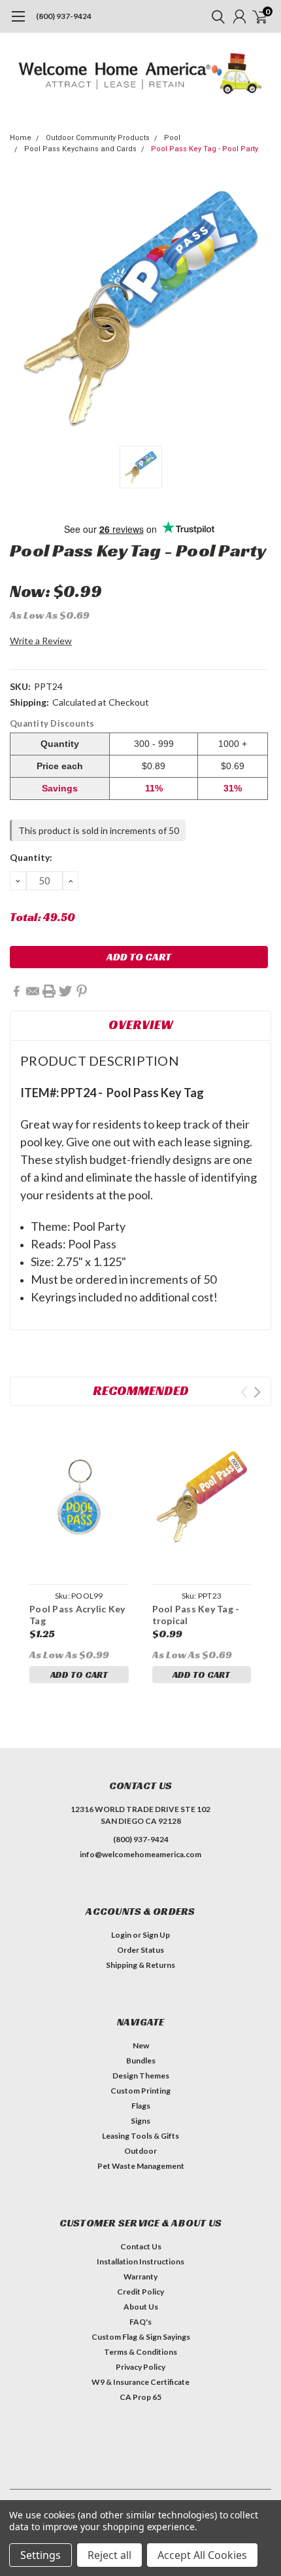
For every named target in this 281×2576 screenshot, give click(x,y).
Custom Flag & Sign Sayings (141, 2337)
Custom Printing (140, 2091)
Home (21, 138)
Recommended (141, 1390)
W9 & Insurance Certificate (140, 2382)
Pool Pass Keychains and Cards (80, 149)
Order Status (140, 1950)
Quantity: (31, 857)
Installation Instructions (140, 2261)
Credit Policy (140, 2292)
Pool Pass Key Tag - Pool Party (205, 149)
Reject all (109, 2555)
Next (257, 1392)
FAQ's (140, 2322)
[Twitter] (65, 991)
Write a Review (41, 641)
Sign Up (156, 1935)
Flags (141, 2106)
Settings (41, 2555)
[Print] (49, 991)
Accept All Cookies (202, 2555)
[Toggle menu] (18, 23)
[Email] (33, 991)
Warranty (140, 2277)
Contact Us (141, 2246)
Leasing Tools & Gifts (140, 2136)
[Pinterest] (82, 991)
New (141, 2045)
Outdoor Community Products (98, 138)
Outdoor (140, 2151)
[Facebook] (16, 991)
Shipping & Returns (140, 1965)
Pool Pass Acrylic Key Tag (77, 1615)
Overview (141, 1025)
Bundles (141, 2060)
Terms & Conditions (140, 2352)
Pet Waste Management (141, 2166)
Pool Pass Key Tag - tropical (196, 1615)
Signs (140, 2121)
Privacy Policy (140, 2367)
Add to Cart (79, 1675)
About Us (141, 2307)
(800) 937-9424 (64, 16)
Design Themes (141, 2076)
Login (121, 1935)
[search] (215, 16)
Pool (172, 138)
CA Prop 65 (140, 2397)
